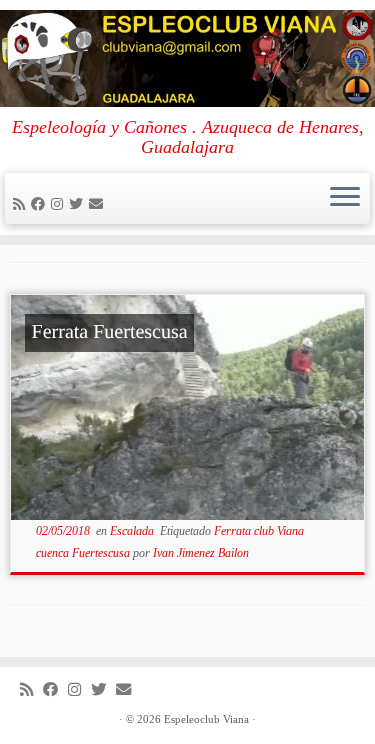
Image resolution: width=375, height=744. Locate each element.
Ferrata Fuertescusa (110, 332)
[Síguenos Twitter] (79, 204)
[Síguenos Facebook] (41, 204)
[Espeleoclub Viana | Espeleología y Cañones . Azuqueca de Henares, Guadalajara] (187, 58)
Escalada (133, 531)
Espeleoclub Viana (206, 719)
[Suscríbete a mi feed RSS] (22, 204)
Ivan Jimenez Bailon (201, 553)
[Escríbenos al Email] (99, 204)
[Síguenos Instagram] (60, 204)
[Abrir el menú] (345, 199)
